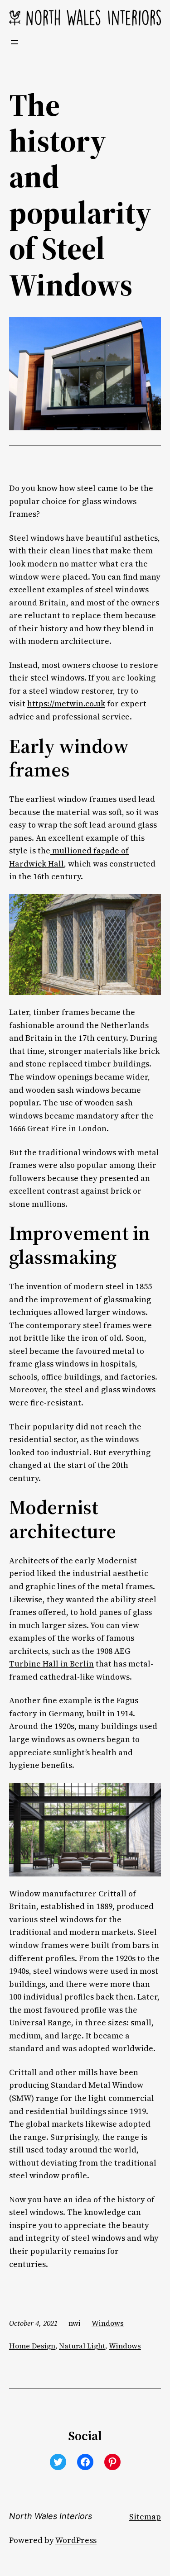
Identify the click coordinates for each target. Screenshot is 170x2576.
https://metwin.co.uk (66, 704)
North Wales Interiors (51, 2516)
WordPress (76, 2540)
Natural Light (82, 2346)
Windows (108, 2323)
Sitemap (145, 2517)
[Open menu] (15, 42)
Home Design (32, 2346)
